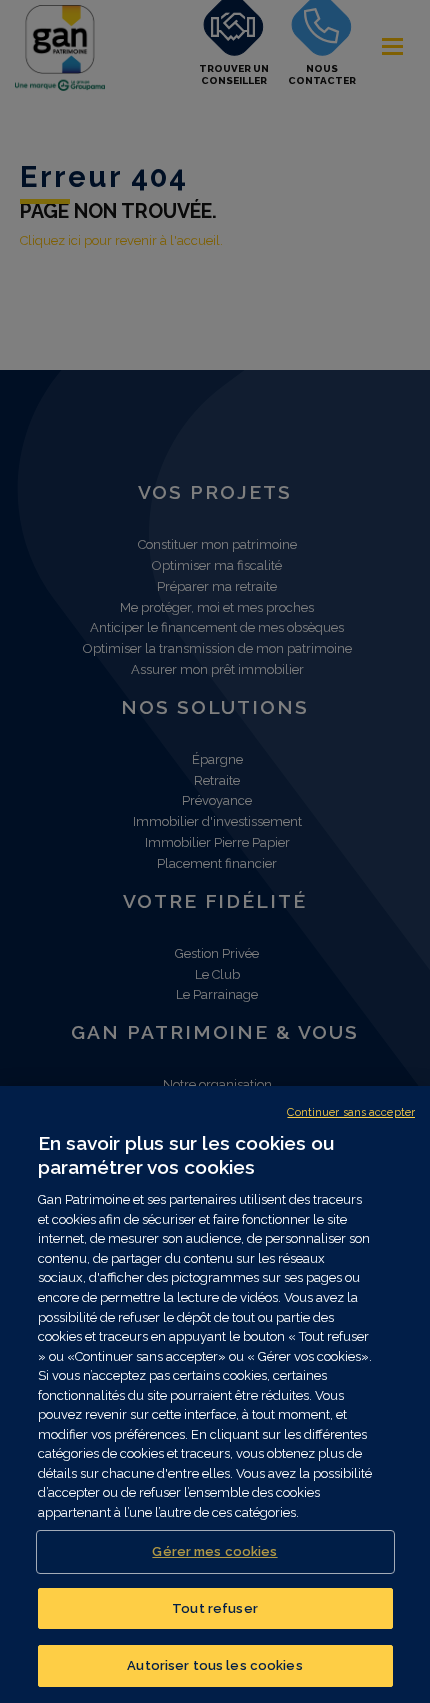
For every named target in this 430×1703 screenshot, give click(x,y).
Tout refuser (215, 1608)
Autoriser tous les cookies (214, 1665)
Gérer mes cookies (214, 1551)
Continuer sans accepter (351, 1112)
